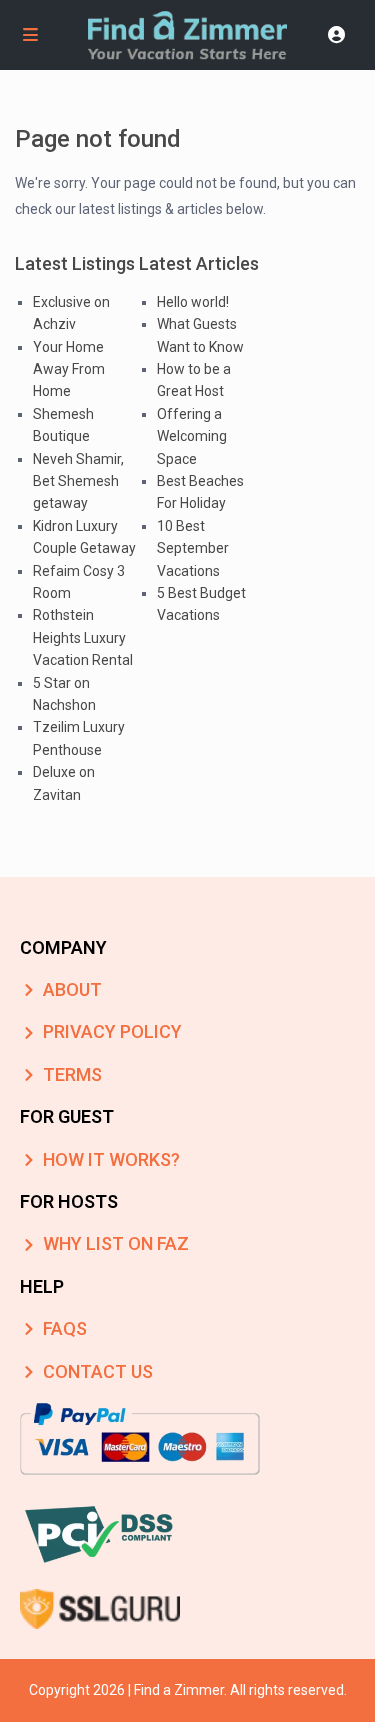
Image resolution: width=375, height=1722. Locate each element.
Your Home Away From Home (69, 369)
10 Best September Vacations (193, 548)
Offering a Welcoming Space (192, 436)
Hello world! (193, 302)
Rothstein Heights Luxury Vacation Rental (83, 637)
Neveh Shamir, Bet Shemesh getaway (78, 481)
